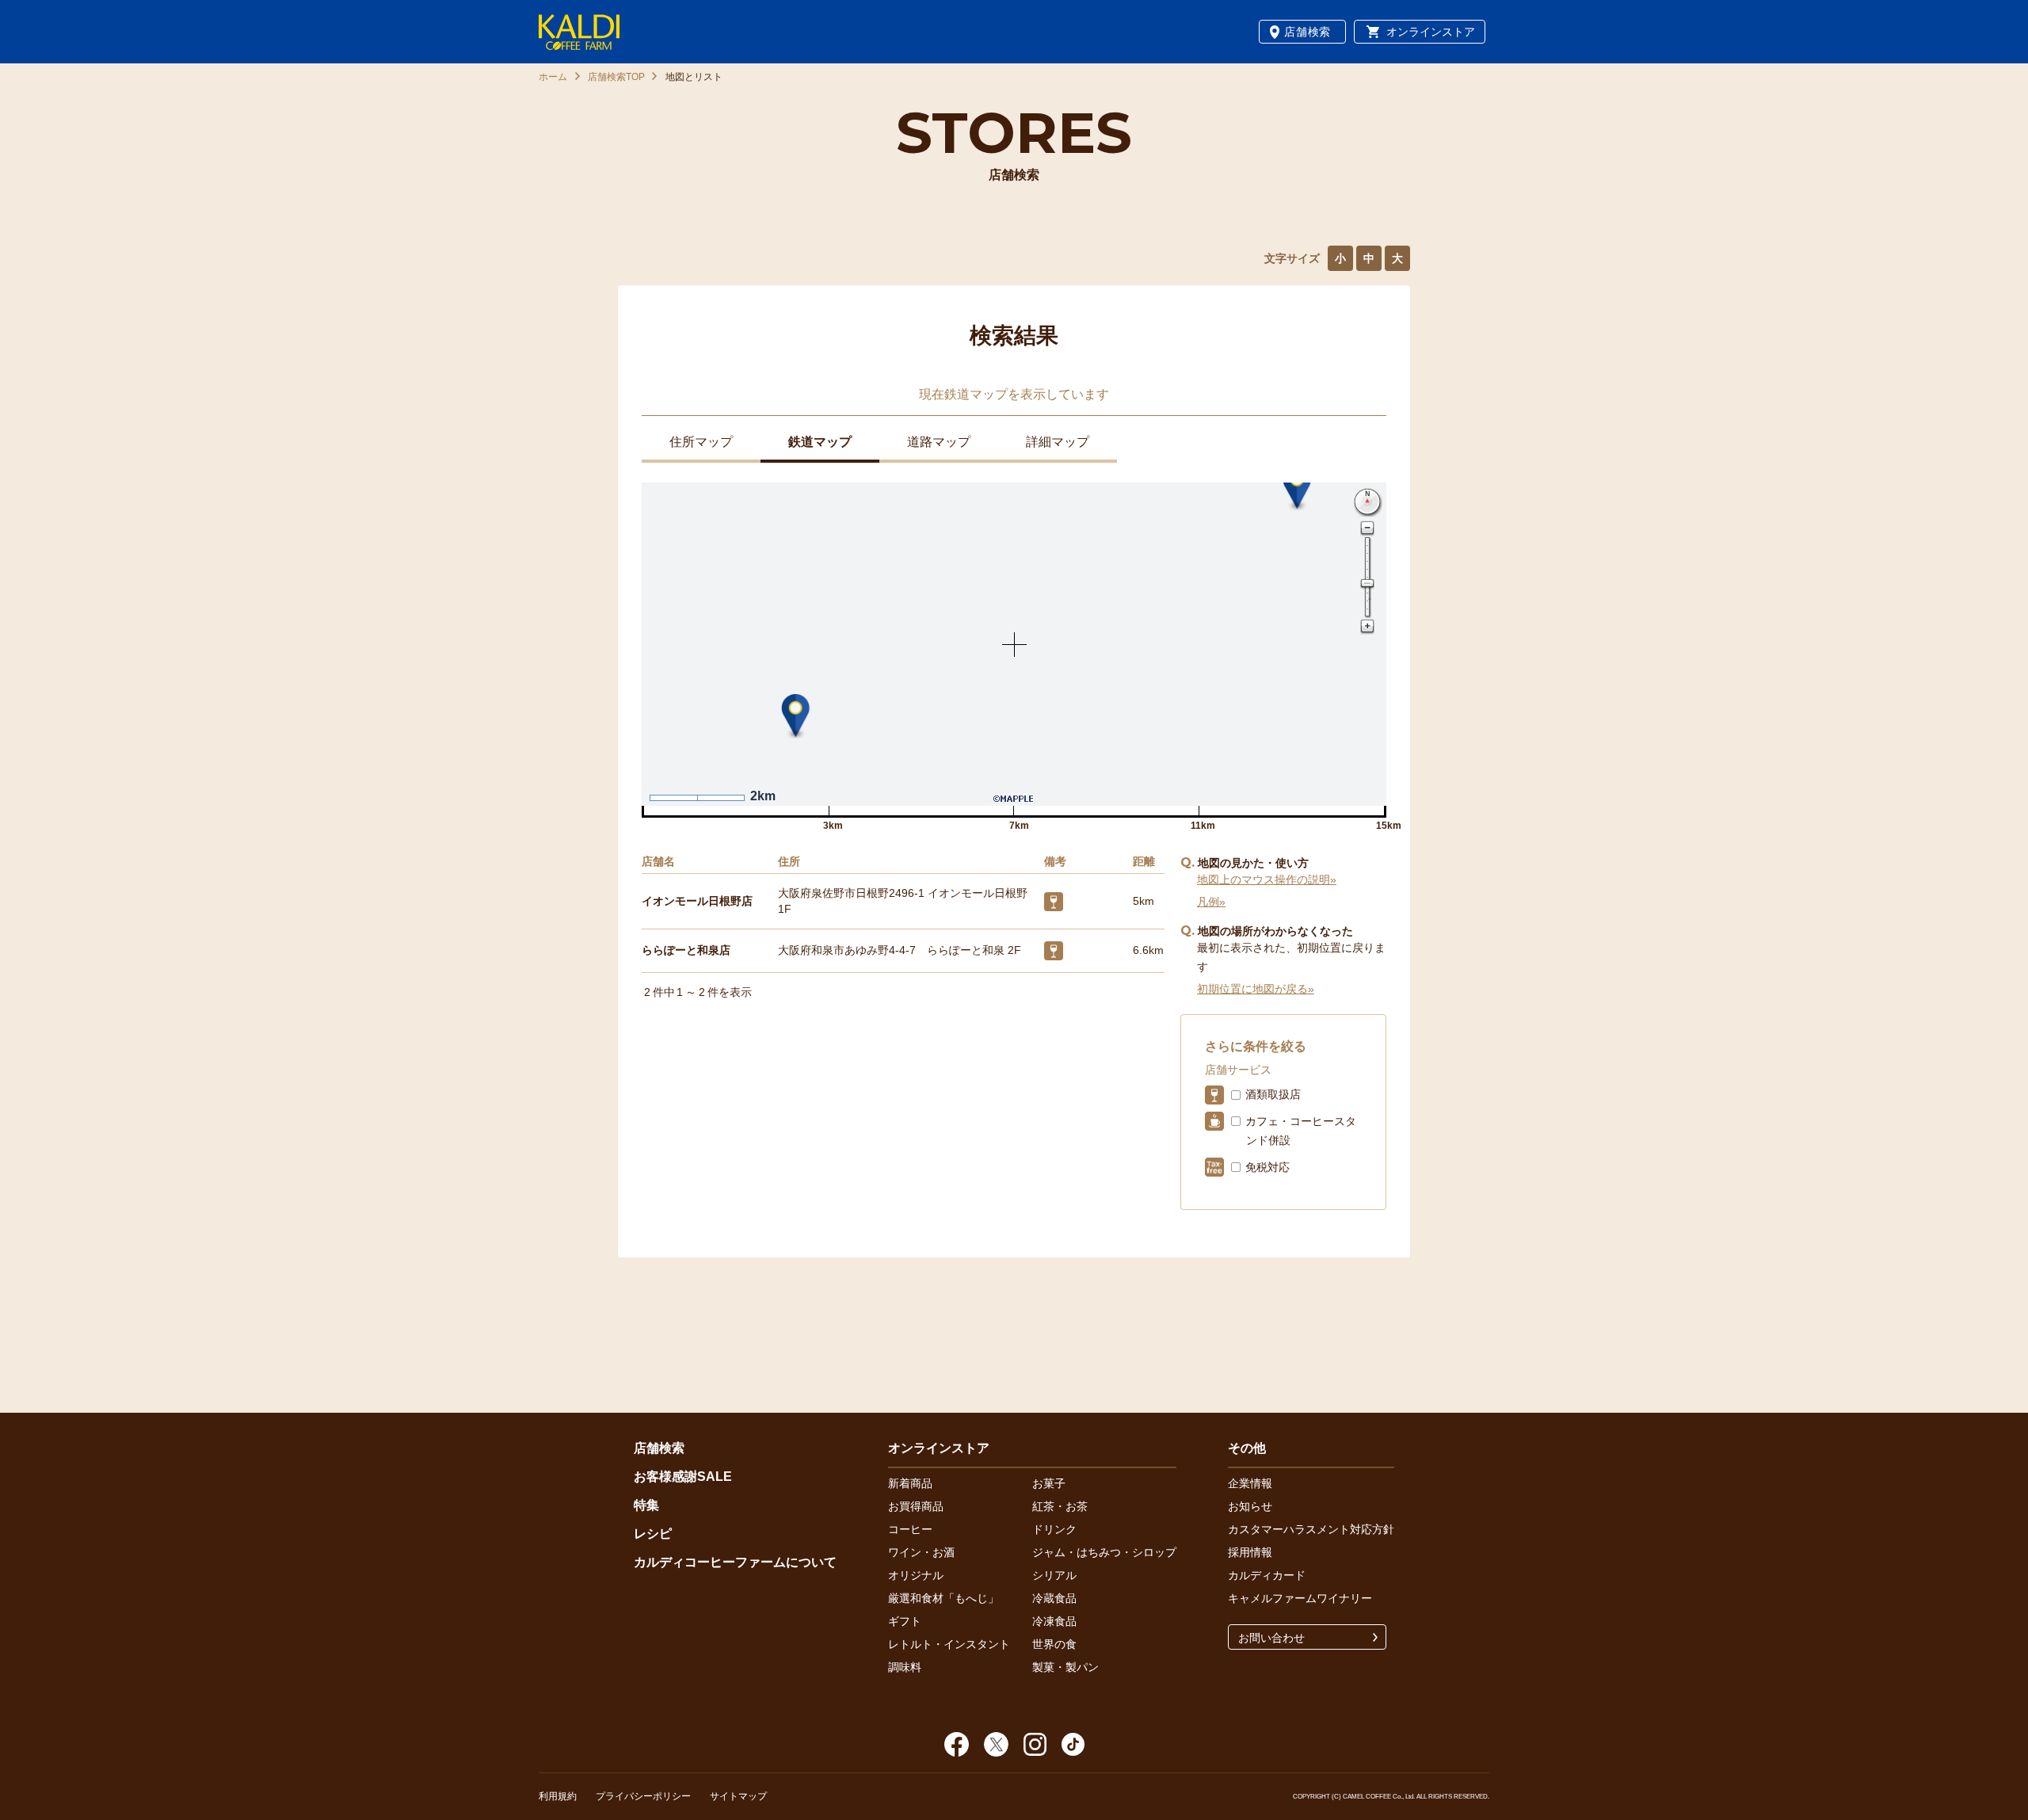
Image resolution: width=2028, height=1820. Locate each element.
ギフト (905, 1621)
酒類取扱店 (1273, 1094)
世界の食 (1054, 1644)
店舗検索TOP (616, 77)
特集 (646, 1505)
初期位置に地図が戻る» (1256, 989)
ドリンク (1054, 1529)
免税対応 (1267, 1167)
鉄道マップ (820, 442)
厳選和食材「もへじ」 (943, 1598)
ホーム (553, 77)
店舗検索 (1308, 32)
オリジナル (916, 1575)
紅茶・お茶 (1060, 1506)
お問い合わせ (1271, 1638)
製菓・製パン (1065, 1667)
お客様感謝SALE (683, 1477)
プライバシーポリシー (643, 1796)
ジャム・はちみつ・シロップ (1104, 1552)
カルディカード (1267, 1575)
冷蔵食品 (1054, 1598)
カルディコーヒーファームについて (735, 1562)
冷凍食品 (1054, 1621)
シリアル (1054, 1575)
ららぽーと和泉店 (686, 950)
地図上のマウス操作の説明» (1267, 879)
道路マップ (939, 442)
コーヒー (910, 1529)
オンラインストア (1431, 32)
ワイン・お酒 (921, 1552)
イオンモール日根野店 (697, 901)
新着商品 (910, 1483)
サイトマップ (738, 1796)
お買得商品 (916, 1506)
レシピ (653, 1534)
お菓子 (1049, 1483)
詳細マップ (1058, 442)
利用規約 (558, 1796)
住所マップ (701, 442)
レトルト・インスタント (949, 1644)
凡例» (1211, 902)
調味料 (905, 1667)
